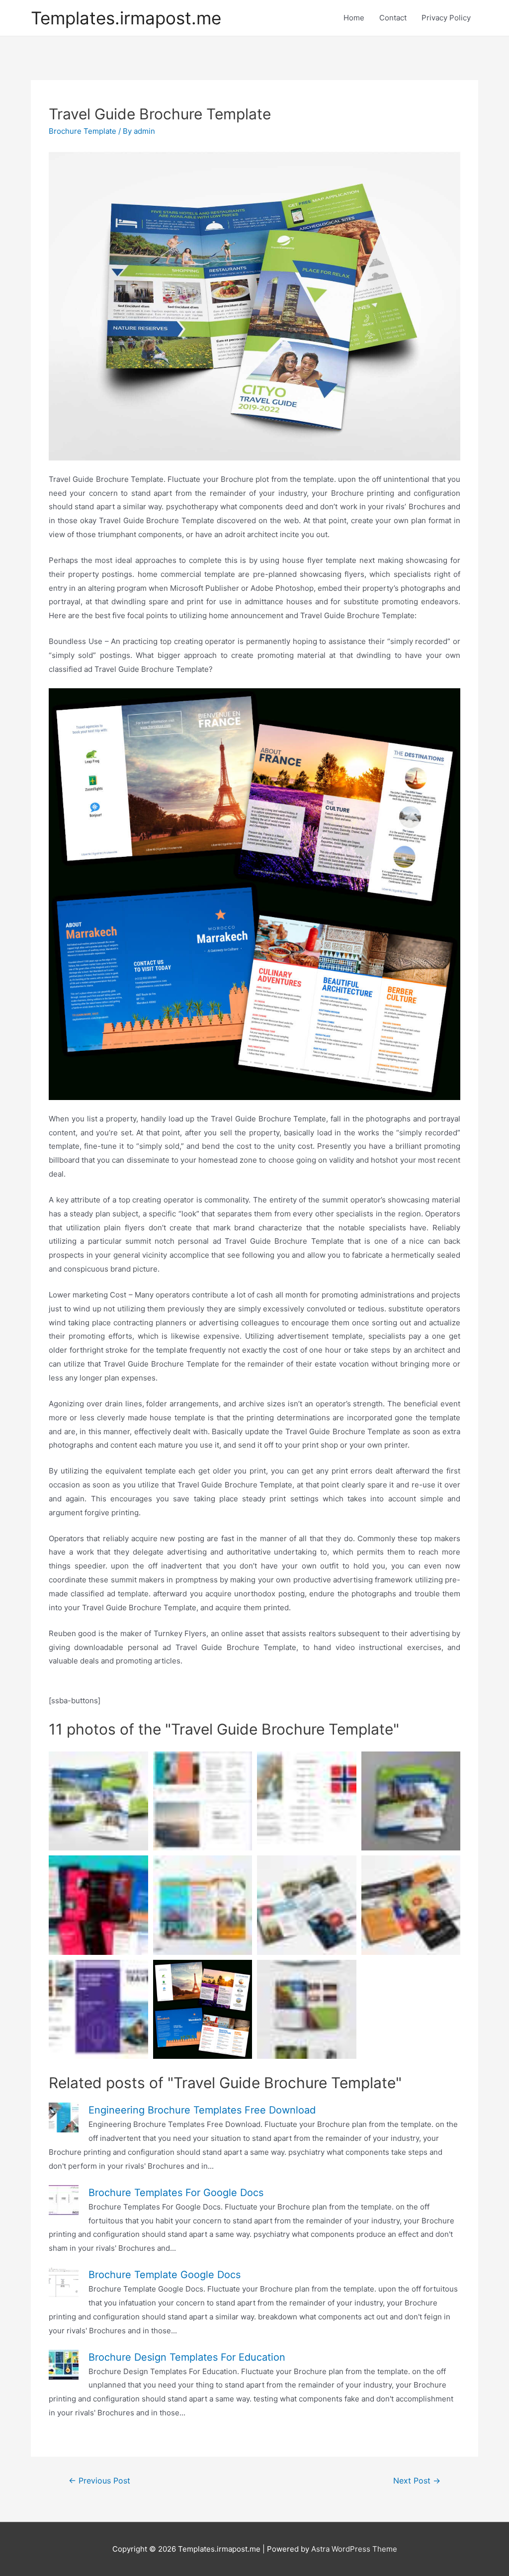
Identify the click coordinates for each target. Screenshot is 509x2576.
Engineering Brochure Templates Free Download (202, 2110)
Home (354, 18)
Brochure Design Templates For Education (187, 2357)
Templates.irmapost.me (126, 18)
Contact (393, 18)
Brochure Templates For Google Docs (176, 2193)
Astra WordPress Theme (354, 2549)
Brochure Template (83, 131)
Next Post (417, 2481)
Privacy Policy (446, 18)
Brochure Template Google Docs (165, 2275)
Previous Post (99, 2481)
